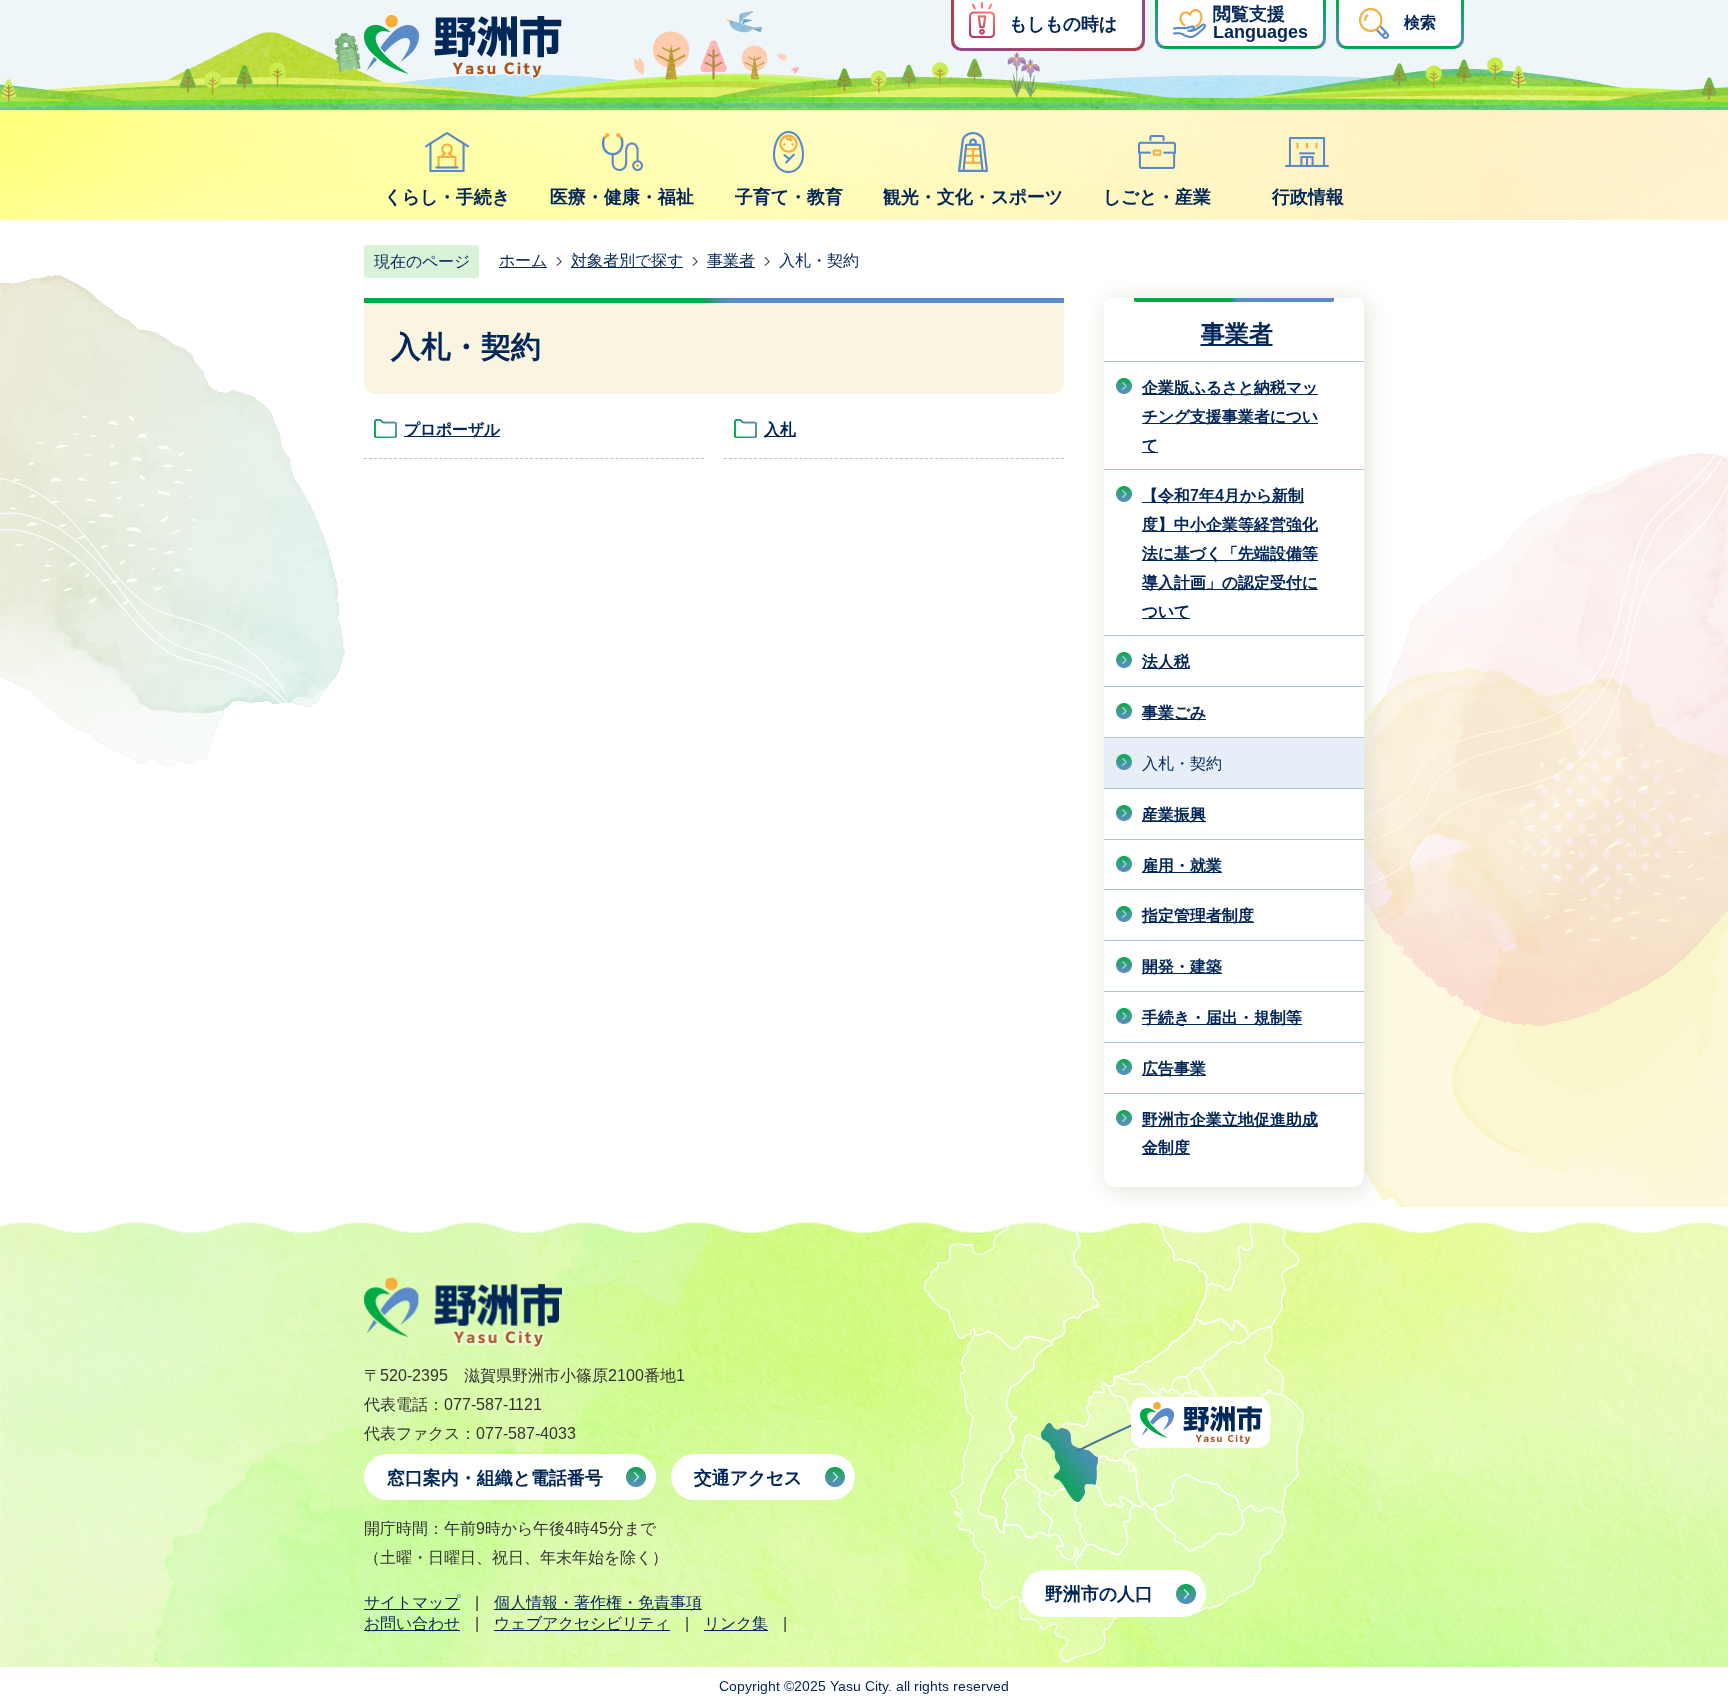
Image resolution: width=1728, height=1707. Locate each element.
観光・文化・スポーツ (973, 197)
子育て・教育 (789, 197)
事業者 (731, 260)
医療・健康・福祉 (622, 197)
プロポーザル (452, 429)
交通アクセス (748, 1478)
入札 (780, 429)
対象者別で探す (627, 260)
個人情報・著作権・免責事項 (598, 1602)
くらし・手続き (447, 197)
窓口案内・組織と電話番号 (495, 1478)
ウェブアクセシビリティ (582, 1623)
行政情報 (1308, 197)
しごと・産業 (1157, 197)
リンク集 (736, 1623)
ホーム (523, 260)
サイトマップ (412, 1602)
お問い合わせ (412, 1623)
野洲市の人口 (1099, 1594)
